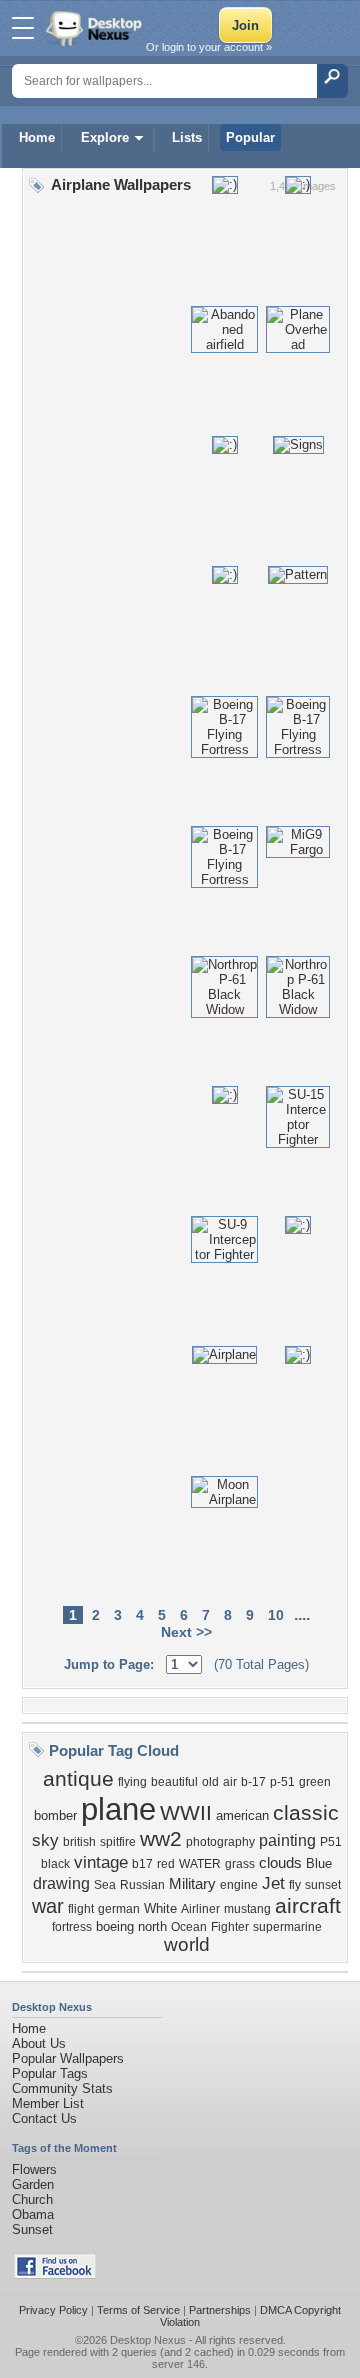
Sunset (32, 2229)
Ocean (189, 1927)
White (160, 1908)
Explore (105, 137)
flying (132, 1782)
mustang (247, 1909)
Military (192, 1884)
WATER (200, 1864)
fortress (72, 1927)
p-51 (282, 1782)
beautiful (174, 1782)
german (119, 1909)
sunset (323, 1885)
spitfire (118, 1842)
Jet (273, 1883)
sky (45, 1840)
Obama (33, 2214)
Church (32, 2199)
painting (287, 1840)
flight (81, 1909)
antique (78, 1779)
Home (37, 137)
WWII (186, 1813)
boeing (115, 1926)
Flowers (34, 2169)
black (55, 1864)
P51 (331, 1842)
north (152, 1926)
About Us (39, 2043)
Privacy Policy (53, 2310)
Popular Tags (50, 2073)
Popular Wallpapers (68, 2058)
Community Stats (62, 2088)
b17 (142, 1864)
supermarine (287, 1927)
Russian (142, 1885)
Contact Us (44, 2118)
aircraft (308, 1906)
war (48, 1906)
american (242, 1815)
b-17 (253, 1782)
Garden (33, 2184)
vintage (101, 1862)
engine (239, 1885)
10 (276, 1615)
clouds (280, 1863)
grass (240, 1864)
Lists (187, 137)
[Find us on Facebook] (55, 2274)
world (187, 1944)
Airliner (200, 1909)
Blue (319, 1863)
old (210, 1782)
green (315, 1782)
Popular (250, 137)
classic (306, 1813)
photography (220, 1842)
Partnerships (220, 2310)
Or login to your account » (209, 47)
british (79, 1842)
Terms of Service (138, 2310)
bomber (55, 1815)
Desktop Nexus (148, 2340)
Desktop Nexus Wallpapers (96, 28)
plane (118, 1809)
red (166, 1864)
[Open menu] (23, 28)
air (230, 1782)
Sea (105, 1885)
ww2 (161, 1839)
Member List (48, 2103)
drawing (61, 1883)
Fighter (230, 1927)
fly (295, 1885)
